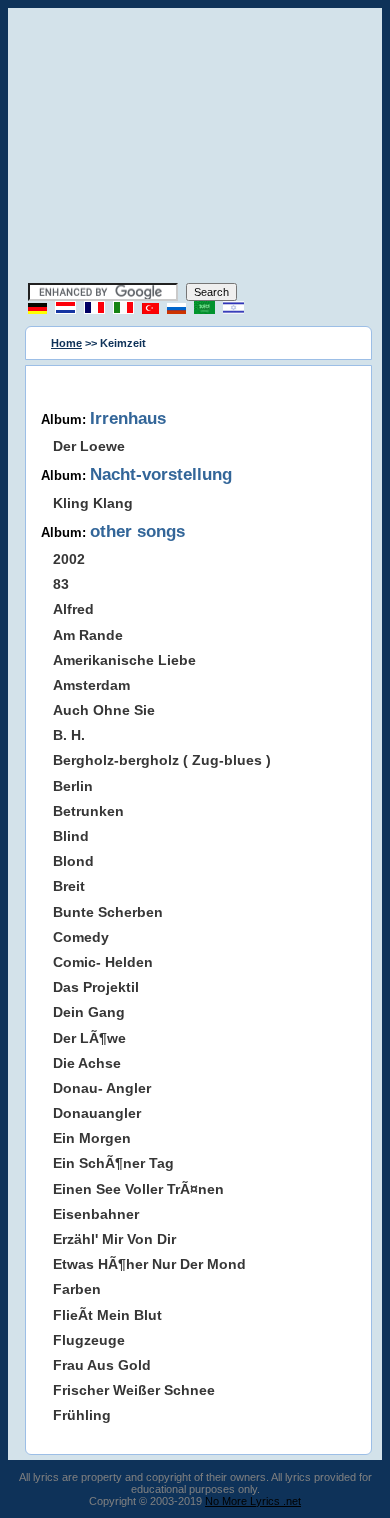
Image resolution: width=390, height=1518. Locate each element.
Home (66, 343)
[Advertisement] (195, 148)
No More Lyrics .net (253, 1501)
